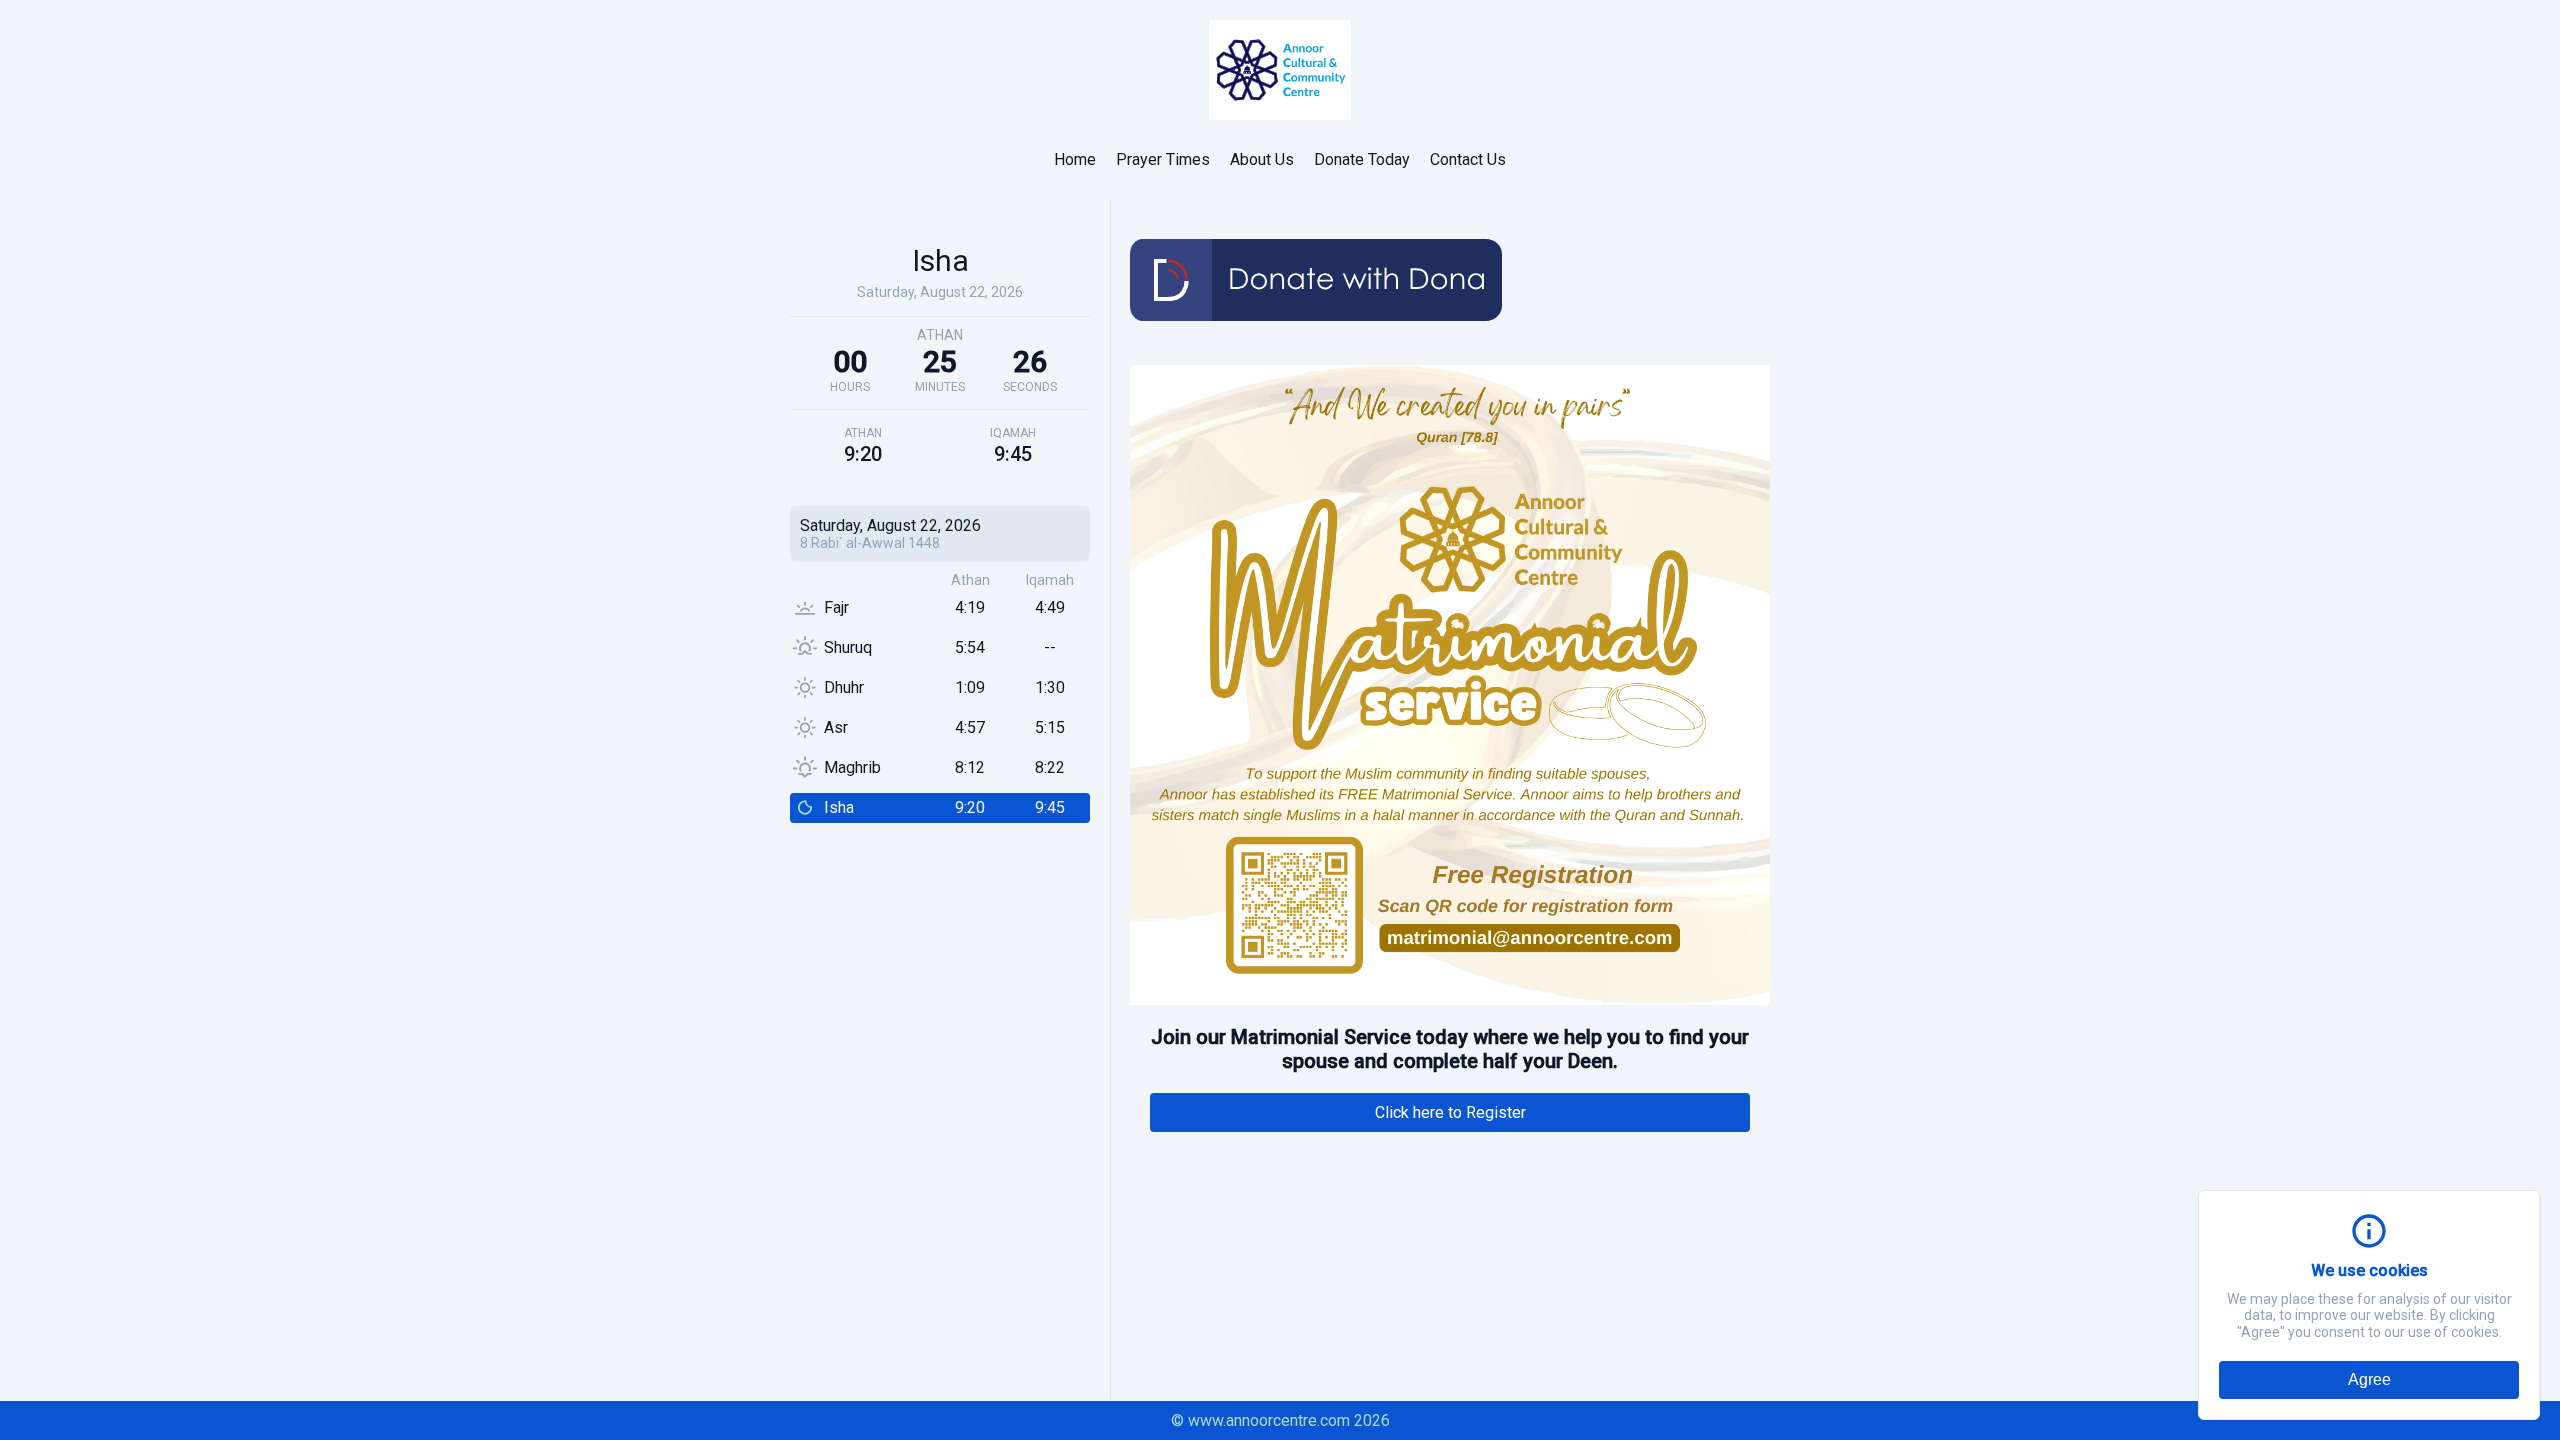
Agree (2369, 1379)
